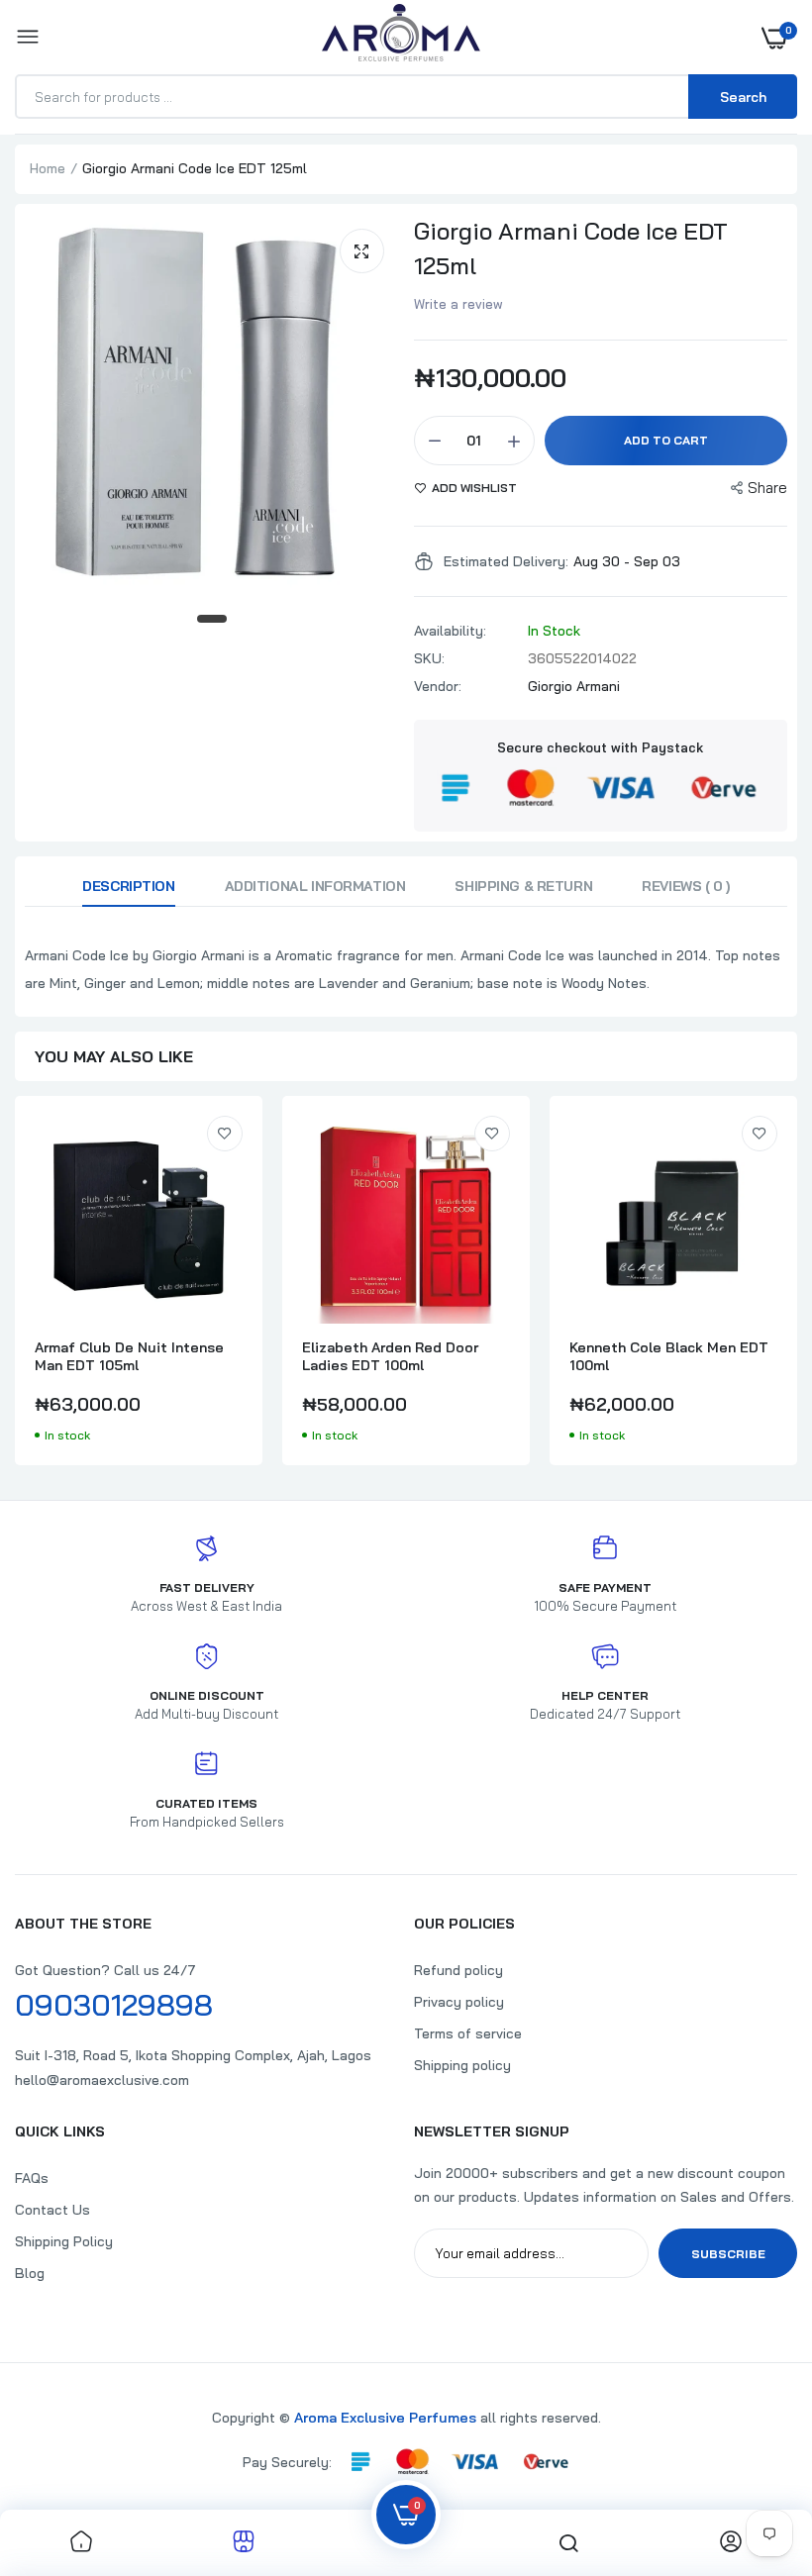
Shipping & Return (523, 886)
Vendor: (438, 686)
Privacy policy (459, 2002)
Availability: (450, 631)
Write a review (458, 304)
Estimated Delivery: (506, 561)
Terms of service (468, 2033)
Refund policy (458, 1970)
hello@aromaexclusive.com (102, 2080)
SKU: (429, 658)
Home (48, 168)
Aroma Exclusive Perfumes (385, 2418)
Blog (30, 2273)
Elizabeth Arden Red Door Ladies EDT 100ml (390, 1356)
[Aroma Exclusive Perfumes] (401, 37)
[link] (225, 1134)
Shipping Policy (64, 2241)
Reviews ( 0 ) (686, 886)
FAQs (32, 2178)
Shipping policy (462, 2065)
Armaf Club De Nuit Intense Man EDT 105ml (129, 1356)
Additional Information (315, 886)
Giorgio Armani (574, 686)
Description (128, 886)
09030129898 (114, 2005)
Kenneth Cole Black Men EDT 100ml (669, 1356)
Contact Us (52, 2210)
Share (767, 488)
